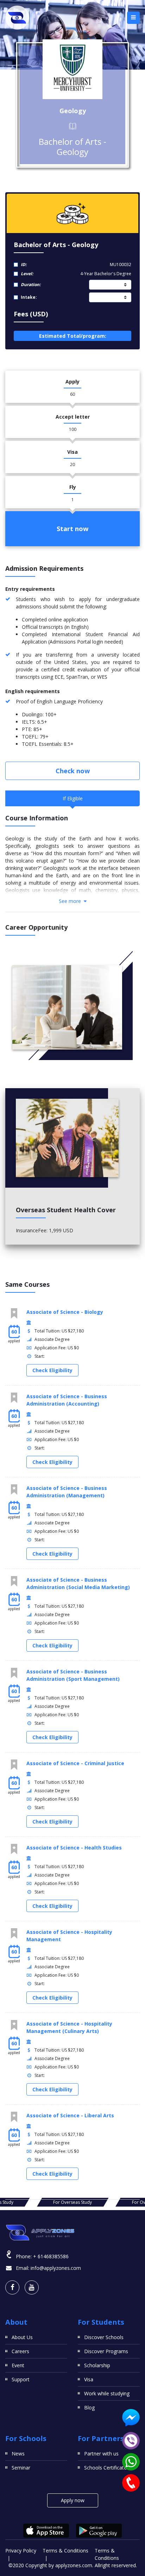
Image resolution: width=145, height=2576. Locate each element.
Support (21, 2379)
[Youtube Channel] (32, 2287)
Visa (89, 2379)
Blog (89, 2407)
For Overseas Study (72, 2202)
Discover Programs (106, 2351)
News (18, 2454)
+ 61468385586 (51, 2256)
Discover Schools (104, 2337)
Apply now (73, 2500)
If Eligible (73, 798)
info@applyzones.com (56, 2268)
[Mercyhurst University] (72, 69)
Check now (73, 771)
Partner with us (101, 2454)
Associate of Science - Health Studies (74, 1848)
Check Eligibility (52, 1370)
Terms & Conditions (65, 2551)
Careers (20, 2351)
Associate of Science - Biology (65, 1312)
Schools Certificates (107, 2468)
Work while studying (107, 2393)
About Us (22, 2337)
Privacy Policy (21, 2551)
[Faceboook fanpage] (12, 2287)
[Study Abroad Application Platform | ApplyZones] (17, 18)
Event (18, 2365)
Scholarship (97, 2365)
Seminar (21, 2468)
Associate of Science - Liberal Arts (70, 2115)
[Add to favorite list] (14, 1313)
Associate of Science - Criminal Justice (75, 1763)
